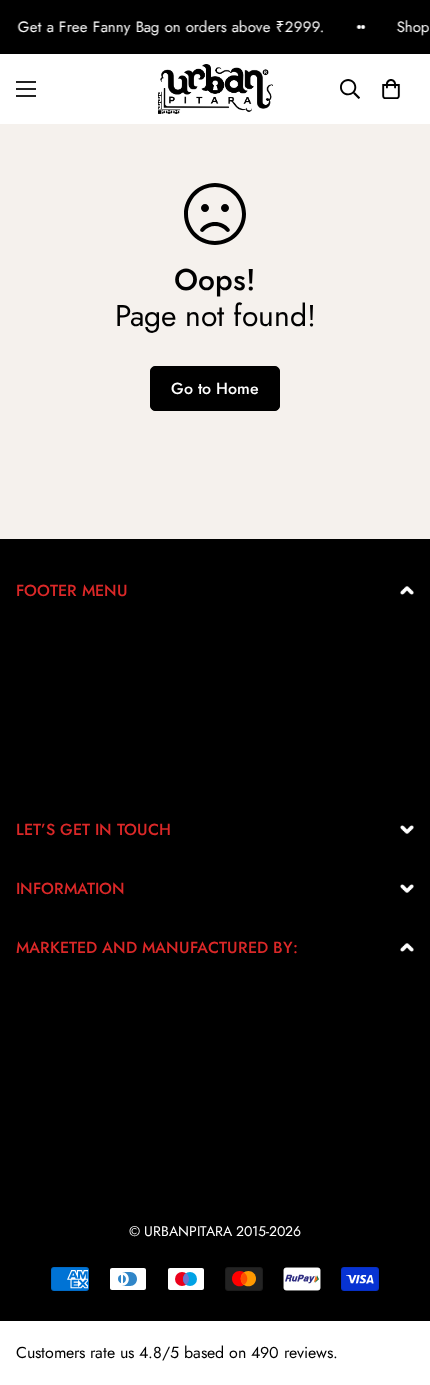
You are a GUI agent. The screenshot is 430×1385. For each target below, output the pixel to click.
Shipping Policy (69, 739)
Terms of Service (70, 707)
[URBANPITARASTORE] (215, 89)
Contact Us (52, 771)
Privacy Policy (63, 675)
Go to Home (215, 388)
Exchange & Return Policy (103, 643)
